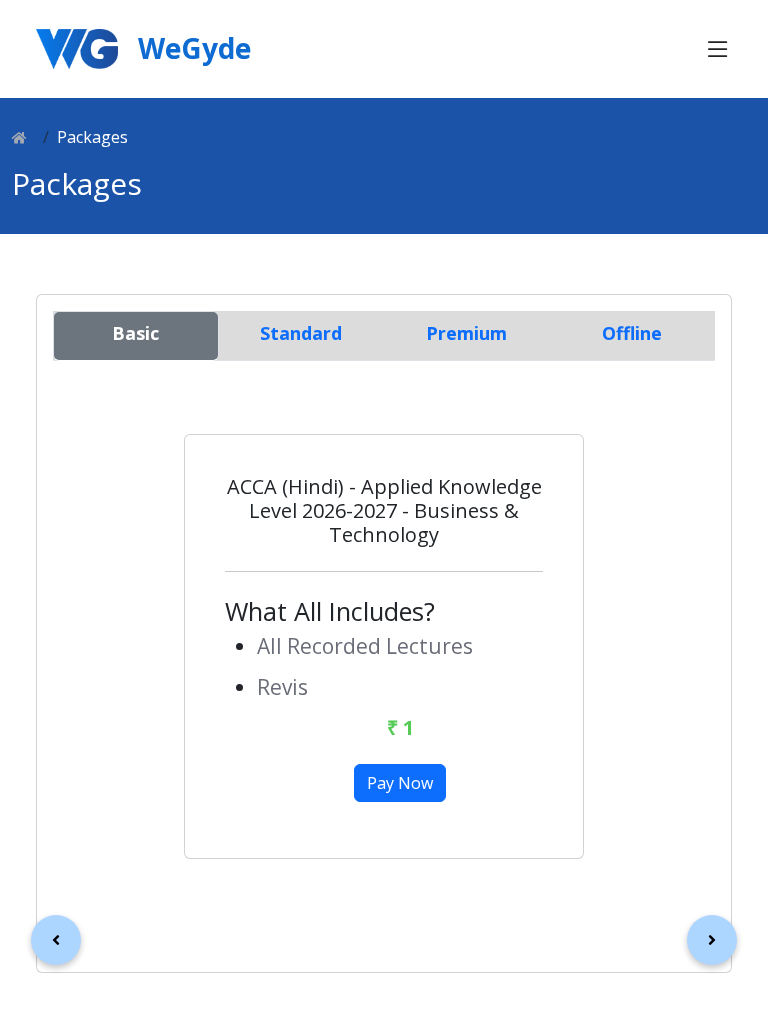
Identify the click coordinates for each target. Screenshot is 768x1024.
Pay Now (400, 783)
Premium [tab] (466, 333)
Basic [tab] (135, 333)
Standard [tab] (301, 333)
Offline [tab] (632, 333)
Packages (92, 137)
